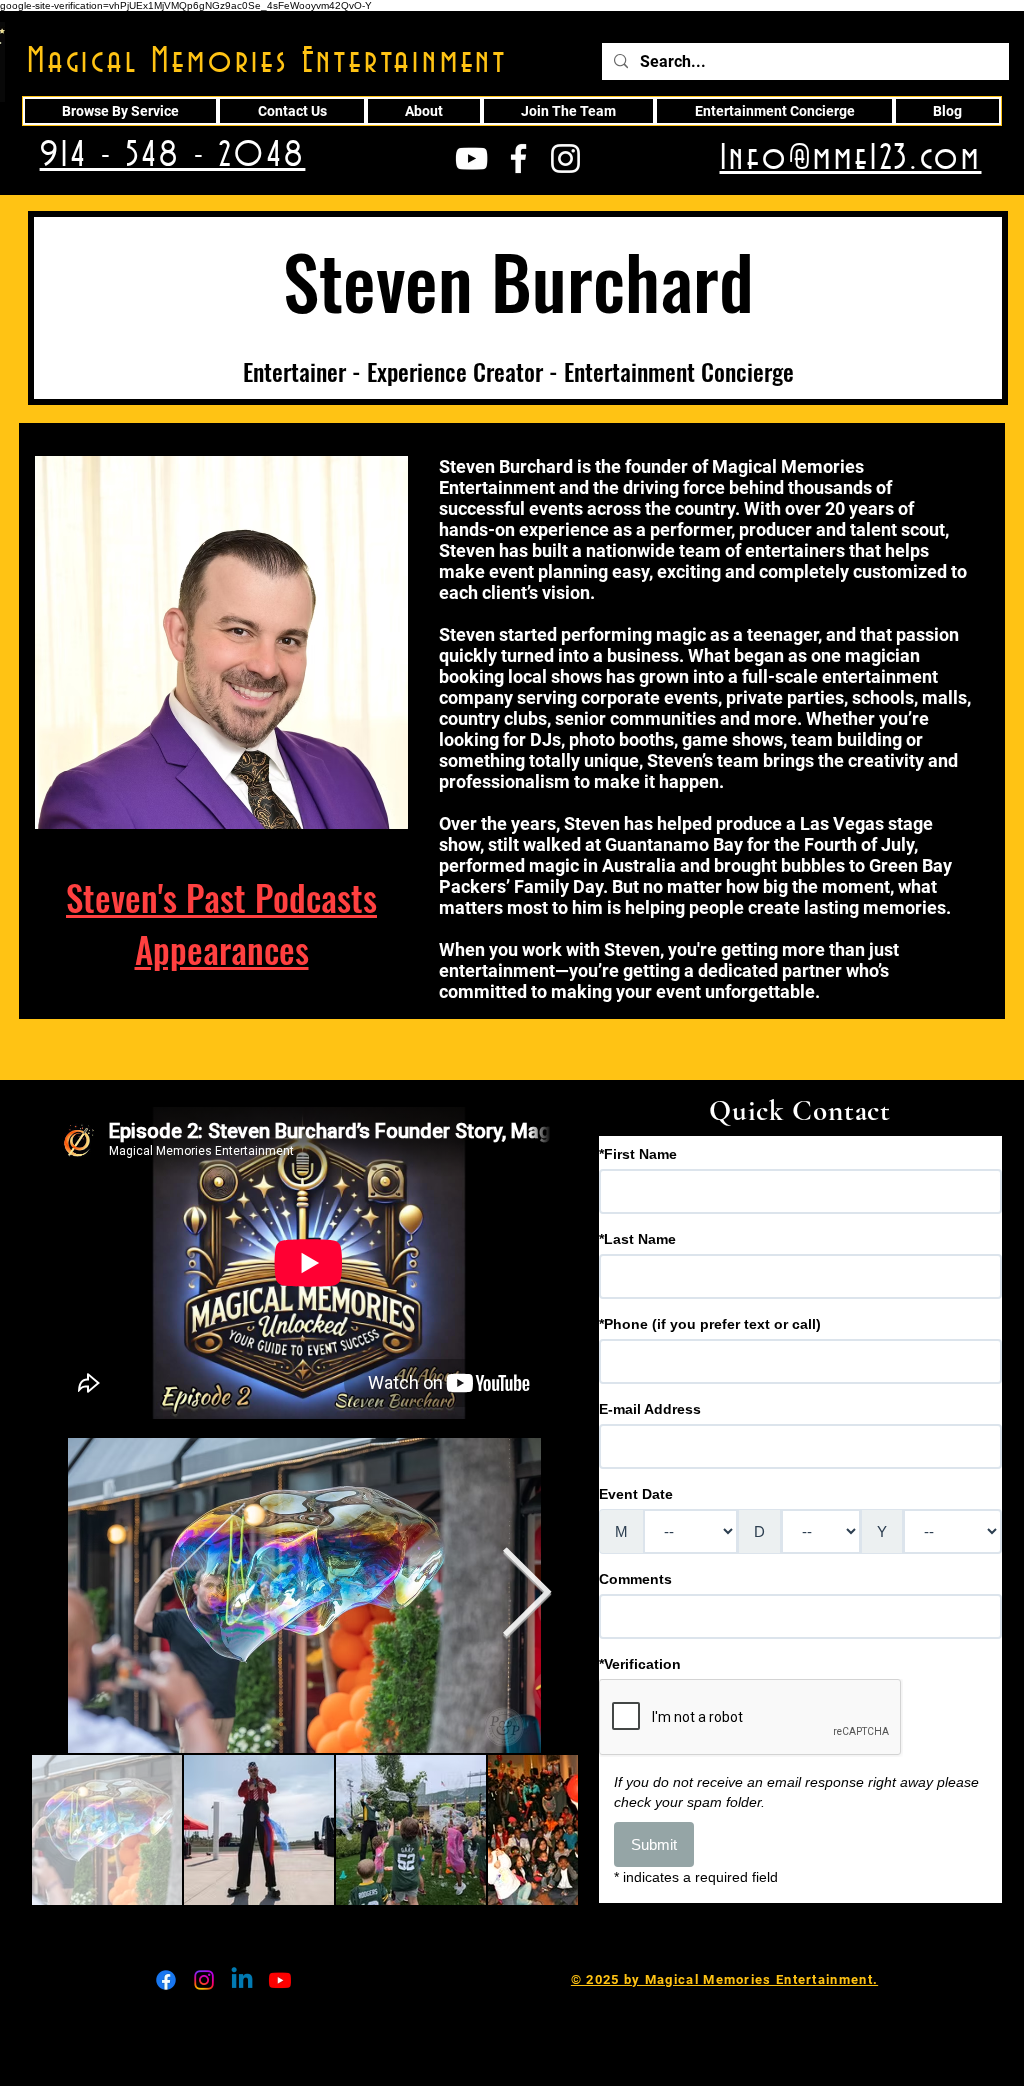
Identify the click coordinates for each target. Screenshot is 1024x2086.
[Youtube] (280, 1980)
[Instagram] (204, 1980)
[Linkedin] (242, 1980)
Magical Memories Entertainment (267, 62)
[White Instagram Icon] (565, 158)
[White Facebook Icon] (518, 158)
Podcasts (316, 897)
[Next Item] (526, 1595)
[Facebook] (166, 1980)
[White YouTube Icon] (471, 158)
